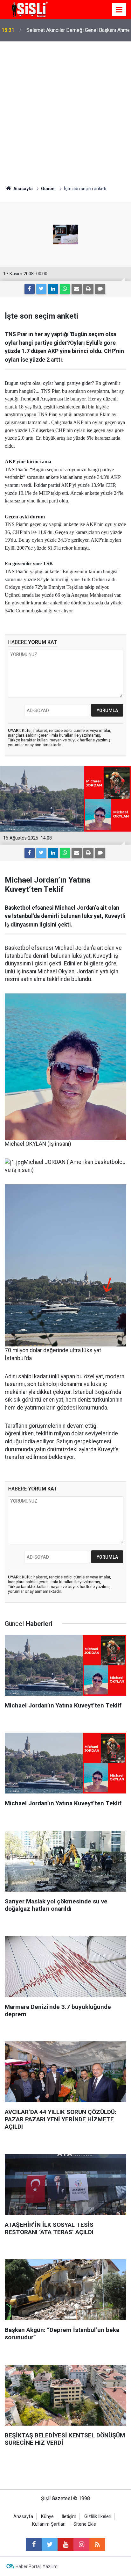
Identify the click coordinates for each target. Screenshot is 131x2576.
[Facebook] (30, 289)
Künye (47, 2517)
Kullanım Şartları (49, 2524)
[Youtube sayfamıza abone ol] (65, 2544)
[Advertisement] (65, 110)
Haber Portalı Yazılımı (37, 2566)
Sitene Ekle (85, 2524)
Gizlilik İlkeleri (98, 2517)
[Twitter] (41, 289)
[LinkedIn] (53, 289)
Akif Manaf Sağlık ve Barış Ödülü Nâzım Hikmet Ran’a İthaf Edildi (70, 30)
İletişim (69, 2517)
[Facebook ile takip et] (34, 2544)
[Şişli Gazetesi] (29, 9)
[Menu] (119, 10)
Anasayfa (23, 2517)
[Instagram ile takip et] (81, 2544)
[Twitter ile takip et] (50, 2544)
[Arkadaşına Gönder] (77, 289)
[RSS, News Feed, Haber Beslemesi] (97, 2544)
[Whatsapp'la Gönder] (65, 289)
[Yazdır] (88, 289)
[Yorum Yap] (100, 289)
